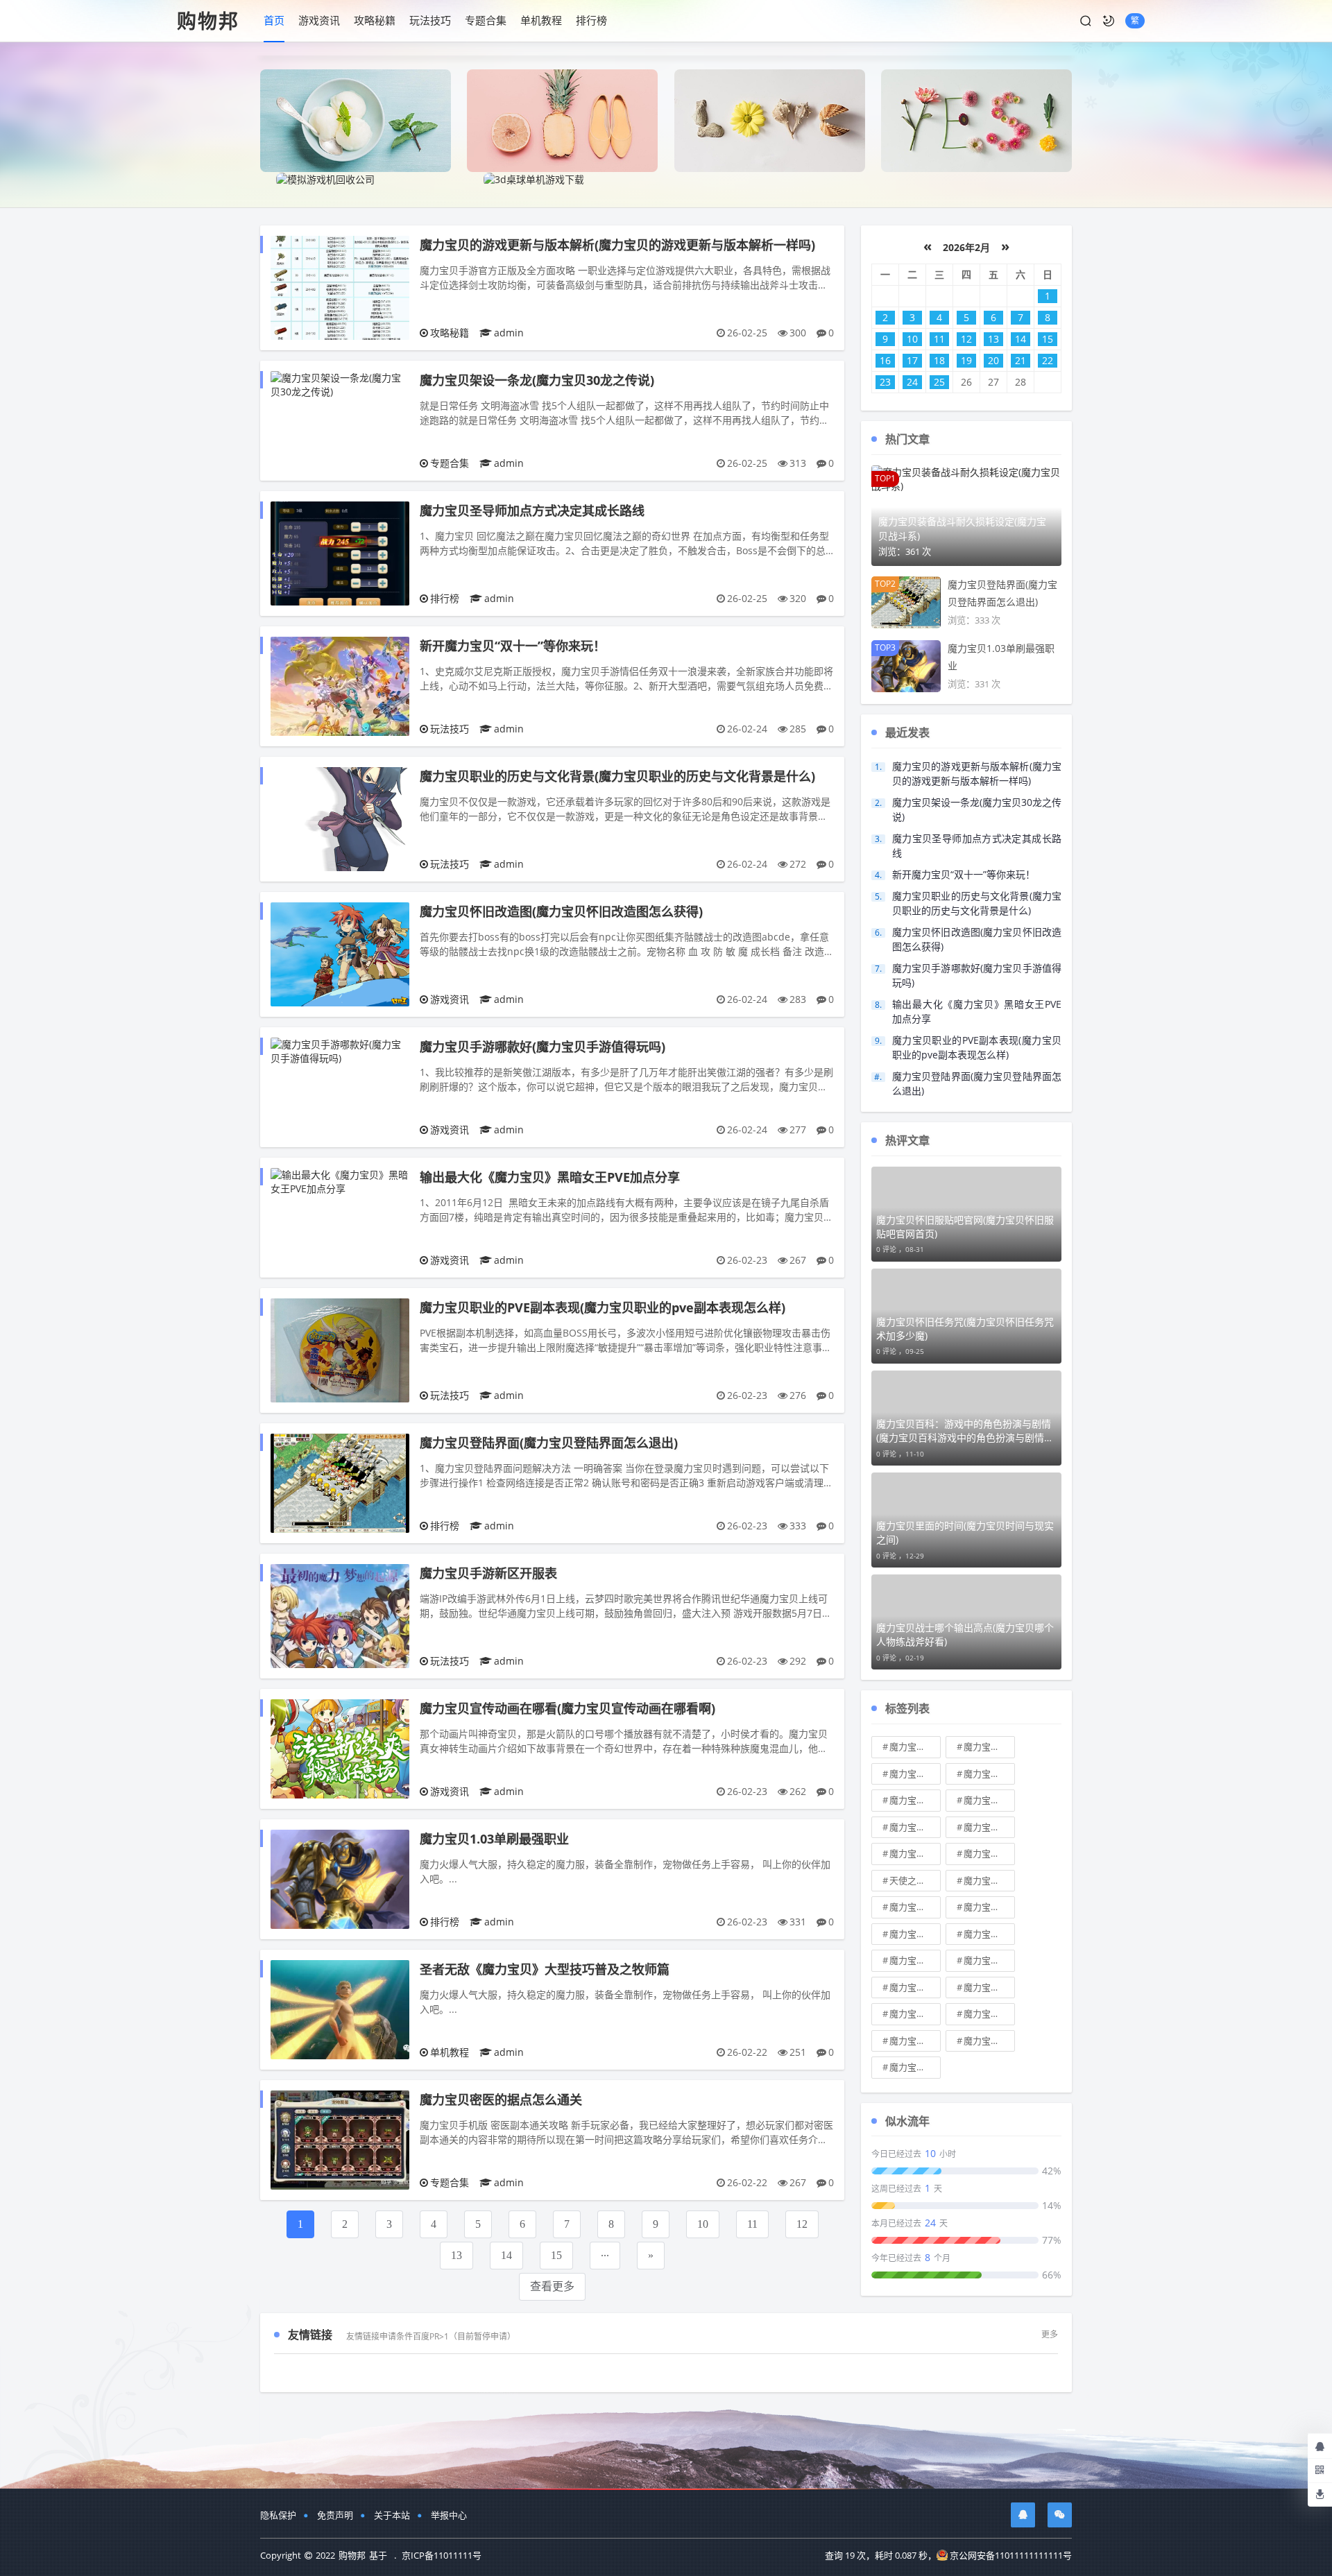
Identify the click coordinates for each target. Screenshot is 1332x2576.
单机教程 (541, 20)
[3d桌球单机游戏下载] (534, 179)
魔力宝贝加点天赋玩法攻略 (915, 1774)
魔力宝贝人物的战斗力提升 (915, 1907)
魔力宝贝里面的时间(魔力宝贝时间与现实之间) (965, 1532)
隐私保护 (278, 2515)
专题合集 (486, 20)
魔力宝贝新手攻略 (989, 1746)
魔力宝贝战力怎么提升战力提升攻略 (915, 1827)
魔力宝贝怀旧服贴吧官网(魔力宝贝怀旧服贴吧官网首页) (965, 1227)
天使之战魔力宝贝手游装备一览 (915, 1880)
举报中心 (449, 2515)
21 (1021, 360)
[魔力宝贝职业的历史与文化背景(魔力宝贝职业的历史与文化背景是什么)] (340, 818)
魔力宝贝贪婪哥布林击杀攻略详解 (989, 1880)
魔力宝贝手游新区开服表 (488, 1573)
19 (966, 360)
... (605, 2252)
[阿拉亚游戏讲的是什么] (356, 120)
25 (939, 382)
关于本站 (392, 2515)
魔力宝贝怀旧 (989, 1987)
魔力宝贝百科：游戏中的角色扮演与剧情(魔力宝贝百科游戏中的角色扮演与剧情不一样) (965, 1431)
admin (509, 333)
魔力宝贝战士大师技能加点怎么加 (915, 1853)
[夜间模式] (1109, 21)
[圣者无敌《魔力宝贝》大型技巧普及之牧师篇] (340, 2008)
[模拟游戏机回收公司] (325, 179)
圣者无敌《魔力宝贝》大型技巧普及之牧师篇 (545, 1969)
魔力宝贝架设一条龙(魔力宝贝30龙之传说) (537, 380)
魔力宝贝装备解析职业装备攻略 (989, 1853)
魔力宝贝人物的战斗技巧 (989, 1774)
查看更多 (552, 2286)
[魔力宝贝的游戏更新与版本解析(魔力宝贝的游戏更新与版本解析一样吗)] (340, 287)
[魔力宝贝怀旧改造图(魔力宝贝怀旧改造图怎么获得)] (340, 953)
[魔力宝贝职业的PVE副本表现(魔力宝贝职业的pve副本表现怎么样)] (340, 1349)
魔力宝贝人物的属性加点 (915, 2013)
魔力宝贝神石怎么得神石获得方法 (989, 1960)
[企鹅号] (1023, 2515)
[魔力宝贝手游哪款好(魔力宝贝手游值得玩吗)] (340, 1050)
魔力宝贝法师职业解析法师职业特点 (989, 2041)
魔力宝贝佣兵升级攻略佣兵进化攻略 (915, 1960)
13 (456, 2255)
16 (885, 360)
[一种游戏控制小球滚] (770, 120)
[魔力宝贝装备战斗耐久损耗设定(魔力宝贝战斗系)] (966, 478)
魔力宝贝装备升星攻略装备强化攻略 (915, 1934)
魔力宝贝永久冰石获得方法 (915, 1800)
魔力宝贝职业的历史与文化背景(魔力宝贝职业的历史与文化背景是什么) (617, 776)
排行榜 (591, 20)
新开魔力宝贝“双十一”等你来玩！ (513, 646)
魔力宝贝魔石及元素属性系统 (989, 1800)
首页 (274, 20)
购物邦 (208, 21)
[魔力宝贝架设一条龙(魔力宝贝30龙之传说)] (340, 384)
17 (912, 360)
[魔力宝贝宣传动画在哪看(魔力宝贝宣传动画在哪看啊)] (340, 1748)
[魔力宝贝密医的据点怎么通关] (340, 2139)
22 (1048, 360)
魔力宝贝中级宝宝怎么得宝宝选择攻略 (915, 1746)
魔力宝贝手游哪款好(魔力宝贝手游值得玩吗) (543, 1047)
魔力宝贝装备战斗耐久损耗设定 (989, 2013)
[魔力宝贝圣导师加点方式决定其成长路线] (340, 552)
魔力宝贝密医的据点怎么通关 (501, 2100)
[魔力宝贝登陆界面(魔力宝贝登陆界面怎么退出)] (340, 1482)
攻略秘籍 (375, 20)
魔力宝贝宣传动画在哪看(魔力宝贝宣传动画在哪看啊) (567, 1708)
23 (885, 382)
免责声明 (335, 2515)
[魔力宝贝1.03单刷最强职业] (340, 1878)
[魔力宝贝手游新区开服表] (340, 1615)
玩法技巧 (430, 20)
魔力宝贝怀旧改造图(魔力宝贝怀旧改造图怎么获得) (561, 911)
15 (556, 2255)
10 (703, 2224)
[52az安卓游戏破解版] (562, 120)
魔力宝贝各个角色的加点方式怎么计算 (915, 1987)
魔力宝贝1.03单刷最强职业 (494, 1839)
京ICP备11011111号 (442, 2555)
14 (506, 2255)
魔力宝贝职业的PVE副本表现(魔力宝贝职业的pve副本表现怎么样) (603, 1307)
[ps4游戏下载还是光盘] (976, 120)
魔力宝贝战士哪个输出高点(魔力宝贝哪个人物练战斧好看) (965, 1634)
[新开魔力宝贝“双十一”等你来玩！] (340, 685)
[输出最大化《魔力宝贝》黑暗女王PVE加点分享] (340, 1181)
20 (993, 360)
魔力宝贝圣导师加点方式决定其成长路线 (532, 510)
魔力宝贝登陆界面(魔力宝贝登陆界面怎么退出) (549, 1443)
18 (939, 360)
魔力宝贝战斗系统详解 (915, 2067)
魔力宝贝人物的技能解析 (989, 1934)
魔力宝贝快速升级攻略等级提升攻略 (915, 2041)
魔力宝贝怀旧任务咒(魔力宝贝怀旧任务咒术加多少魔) (965, 1329)
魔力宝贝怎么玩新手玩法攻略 (989, 1907)
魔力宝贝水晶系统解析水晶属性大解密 (989, 1827)
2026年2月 (966, 247)
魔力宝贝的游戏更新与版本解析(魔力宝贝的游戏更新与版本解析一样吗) (617, 245)
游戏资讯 (319, 20)
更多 (1050, 2334)
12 (802, 2224)
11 (752, 2224)
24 (912, 382)
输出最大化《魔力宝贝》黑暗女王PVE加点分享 (550, 1177)
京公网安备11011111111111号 (1011, 2555)
